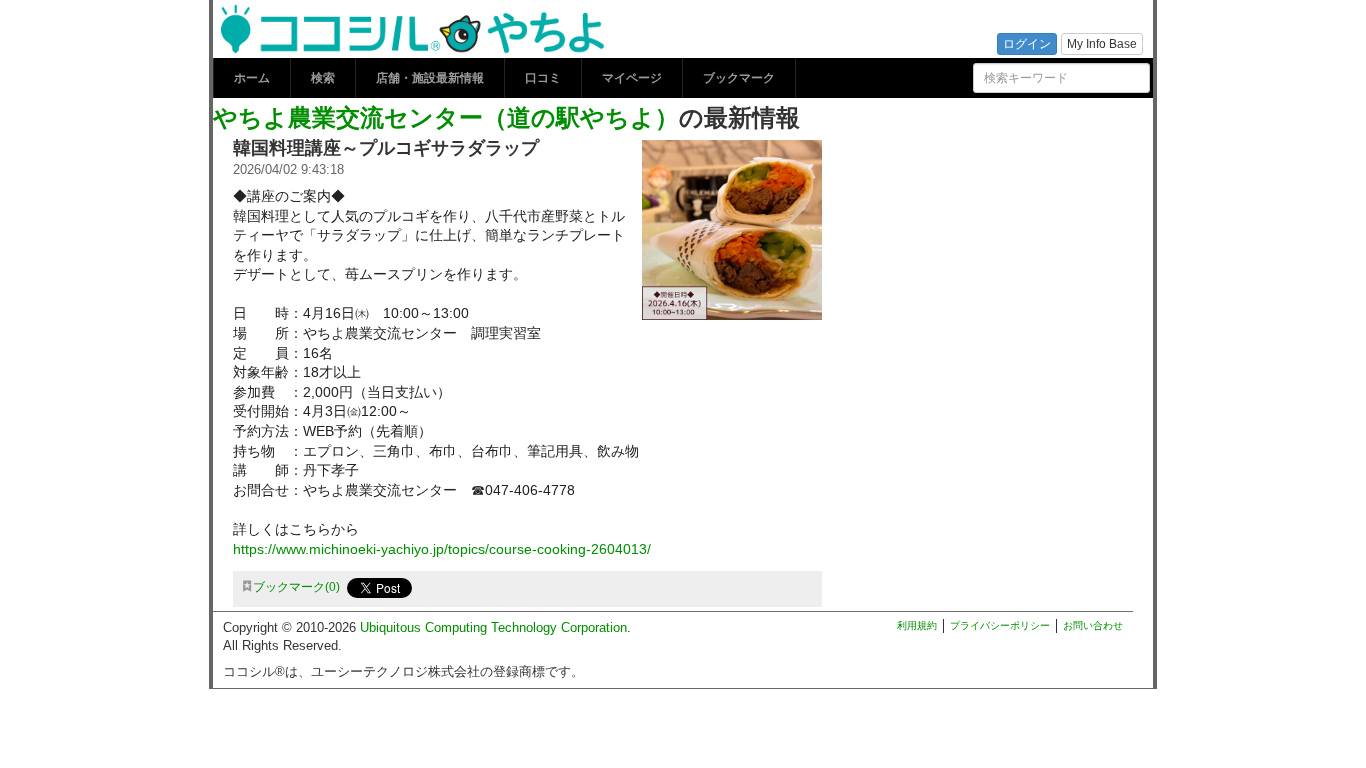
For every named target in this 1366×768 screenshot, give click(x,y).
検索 (323, 78)
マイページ (632, 78)
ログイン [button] (1027, 44)
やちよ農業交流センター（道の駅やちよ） (446, 116)
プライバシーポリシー (1000, 625)
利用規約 (917, 625)
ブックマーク (739, 78)
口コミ (543, 78)
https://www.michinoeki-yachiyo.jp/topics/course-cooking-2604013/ (442, 549)
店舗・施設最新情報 (430, 78)
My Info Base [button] (1102, 44)
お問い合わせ (1093, 625)
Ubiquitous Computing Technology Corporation (493, 627)
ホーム (252, 78)
